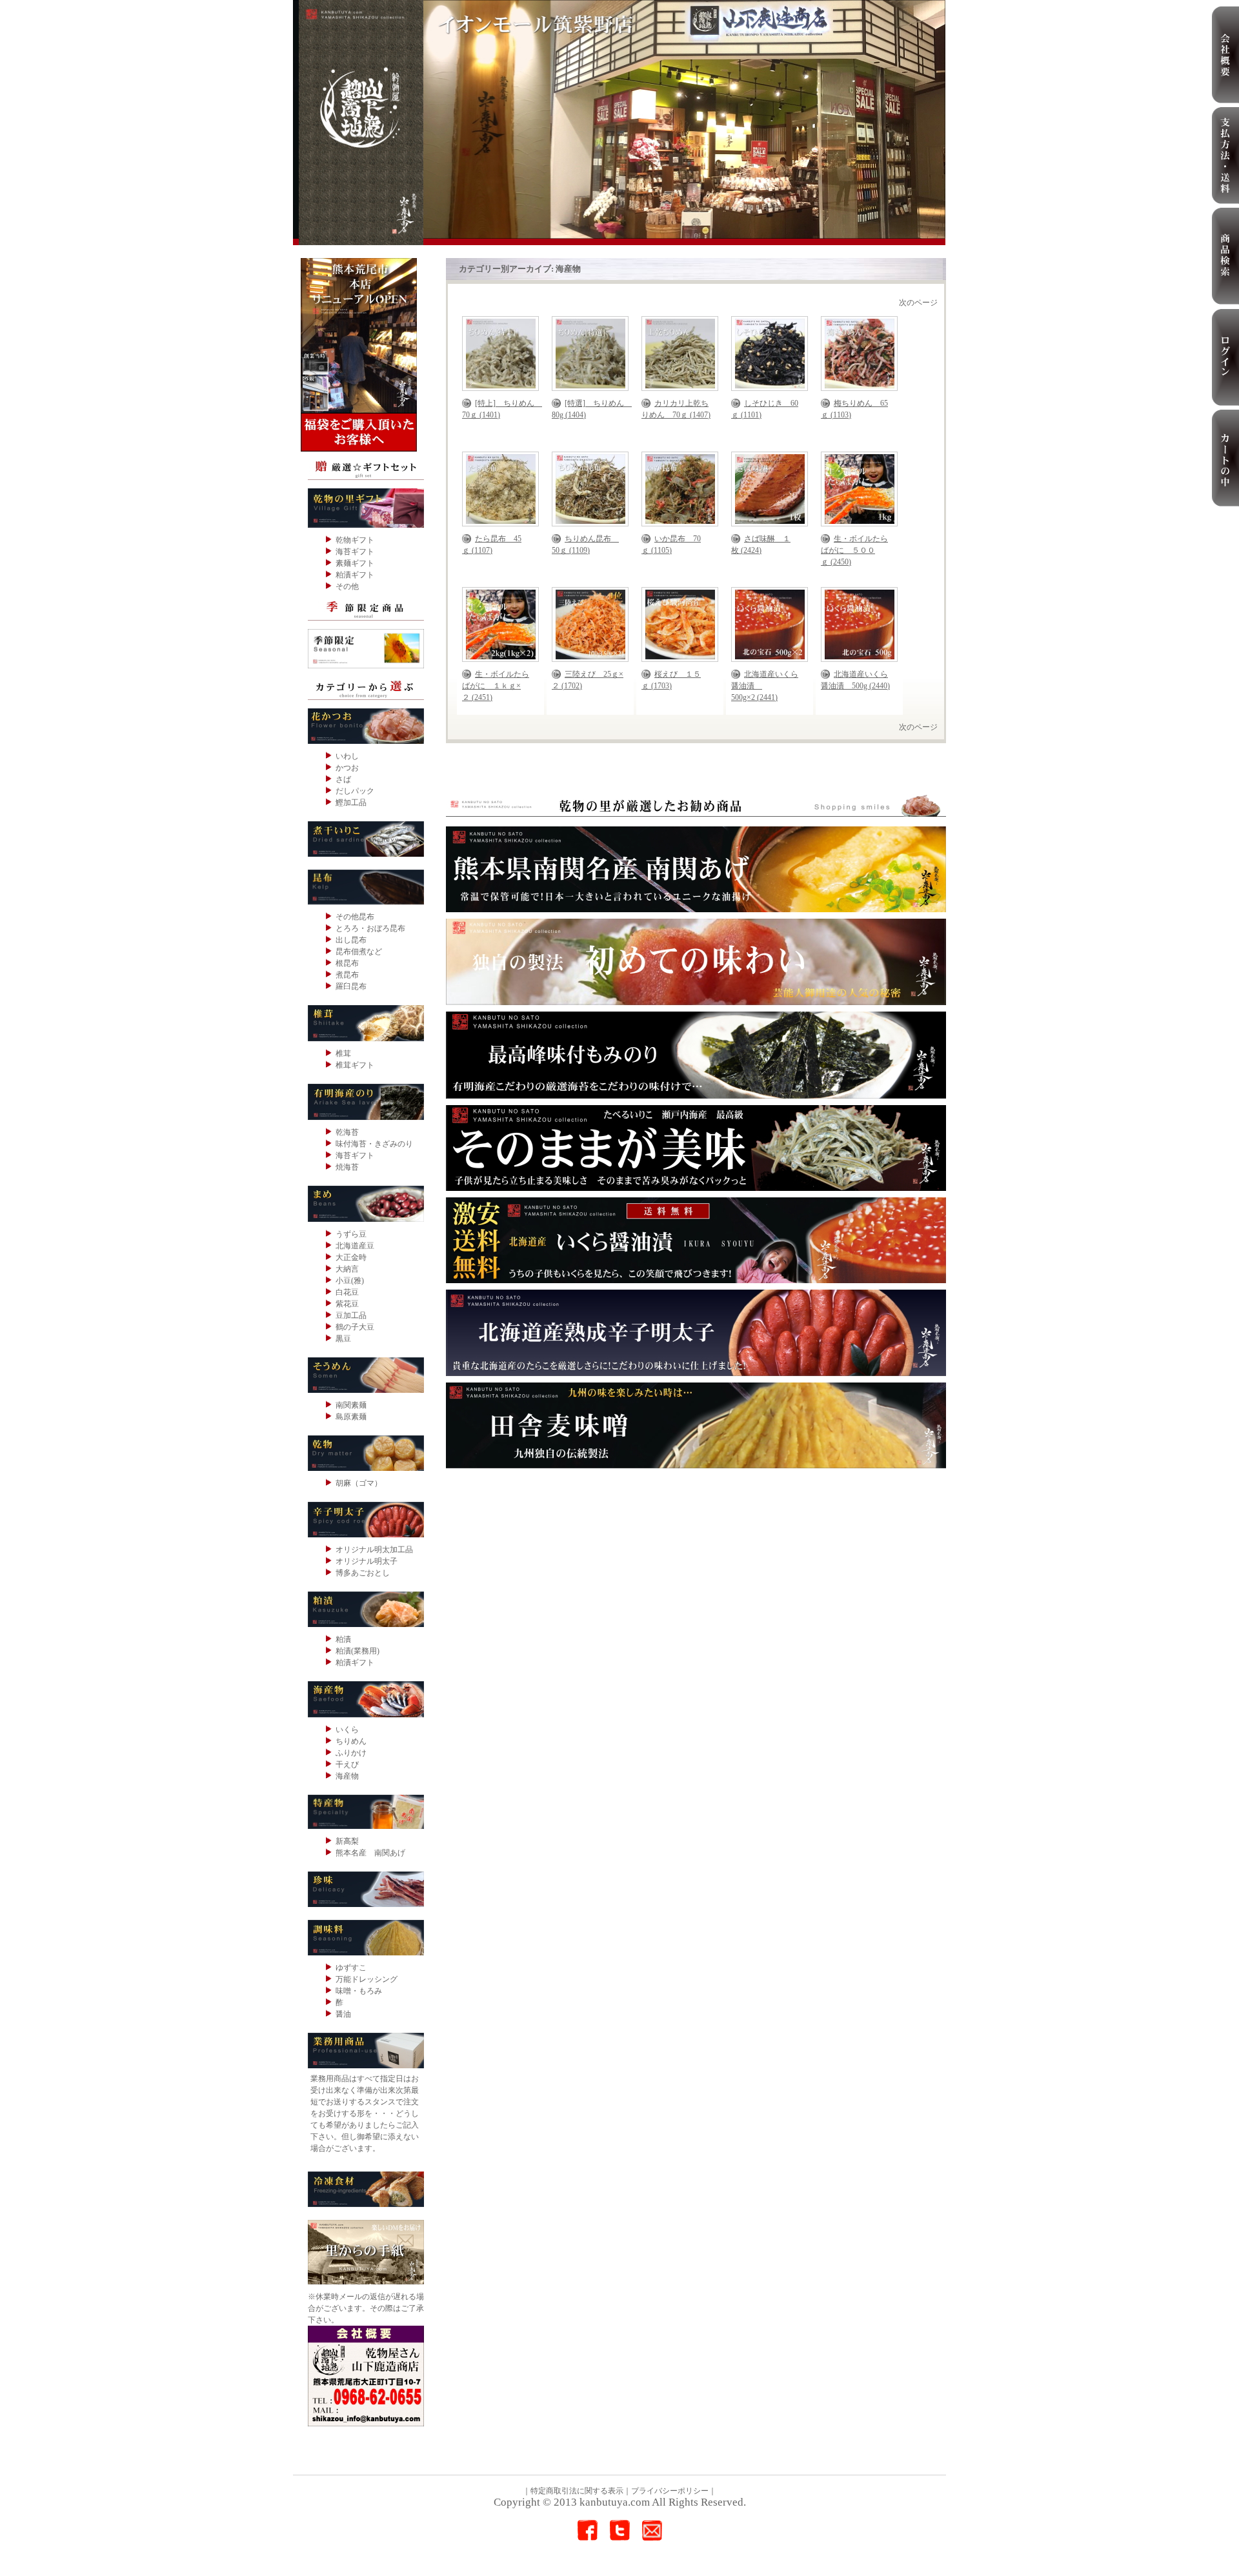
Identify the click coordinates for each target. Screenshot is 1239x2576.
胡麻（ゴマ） (359, 1483)
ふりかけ (351, 1753)
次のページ (918, 303)
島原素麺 (351, 1417)
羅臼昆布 (351, 986)
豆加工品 (351, 1315)
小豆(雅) (350, 1281)
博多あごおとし (363, 1573)
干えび (347, 1764)
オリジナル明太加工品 (374, 1550)
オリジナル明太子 (367, 1561)
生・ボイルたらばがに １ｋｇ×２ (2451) (496, 686)
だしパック (355, 791)
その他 (347, 586)
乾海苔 (347, 1132)
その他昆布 (355, 917)
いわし (347, 756)
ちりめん (351, 1741)
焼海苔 (347, 1167)
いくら (347, 1730)
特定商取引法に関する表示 (577, 2491)
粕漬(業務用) (358, 1651)
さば (343, 779)
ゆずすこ (351, 1968)
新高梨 (347, 1841)
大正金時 (351, 1257)
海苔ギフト (355, 552)
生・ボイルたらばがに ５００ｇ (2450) (854, 550)
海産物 (347, 1776)
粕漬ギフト (355, 575)
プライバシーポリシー (670, 2491)
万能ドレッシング (367, 1979)
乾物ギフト (355, 540)
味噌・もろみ (359, 1991)
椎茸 (343, 1053)
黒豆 (343, 1339)
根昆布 (347, 963)
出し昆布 (351, 940)
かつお (347, 768)
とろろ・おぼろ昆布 (370, 928)
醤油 (343, 2014)
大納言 (347, 1269)
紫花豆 (347, 1304)
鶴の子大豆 (355, 1327)
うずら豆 (351, 1234)
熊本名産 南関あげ (370, 1853)
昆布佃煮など (359, 952)
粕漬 (343, 1639)
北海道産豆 (355, 1246)
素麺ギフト (355, 563)
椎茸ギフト (355, 1065)
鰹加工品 (351, 803)
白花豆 (347, 1292)
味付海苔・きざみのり (374, 1144)
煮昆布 (347, 975)
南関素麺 (351, 1405)
